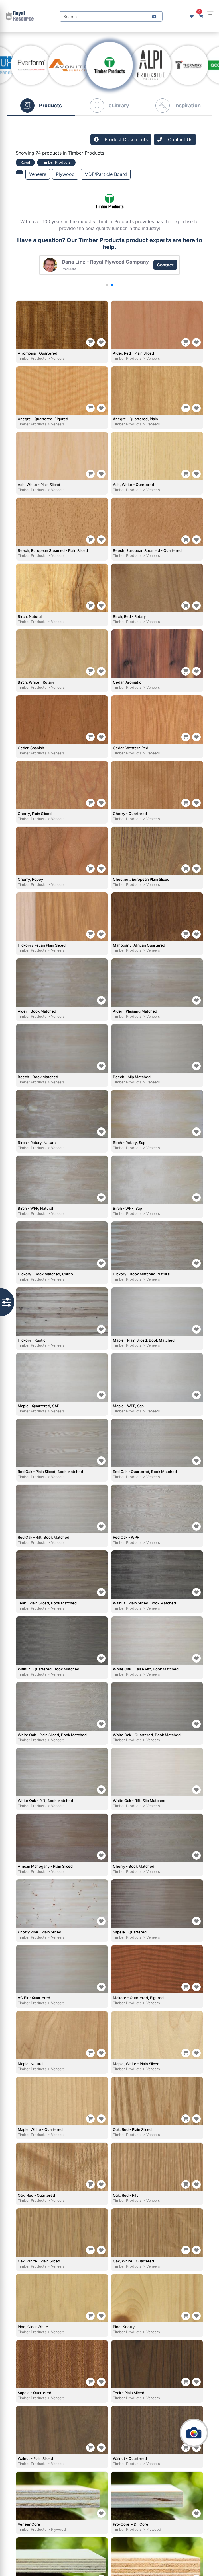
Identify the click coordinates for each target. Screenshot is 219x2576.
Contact (171, 265)
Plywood (65, 174)
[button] (154, 17)
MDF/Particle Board (106, 174)
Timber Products (32, 358)
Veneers (38, 174)
